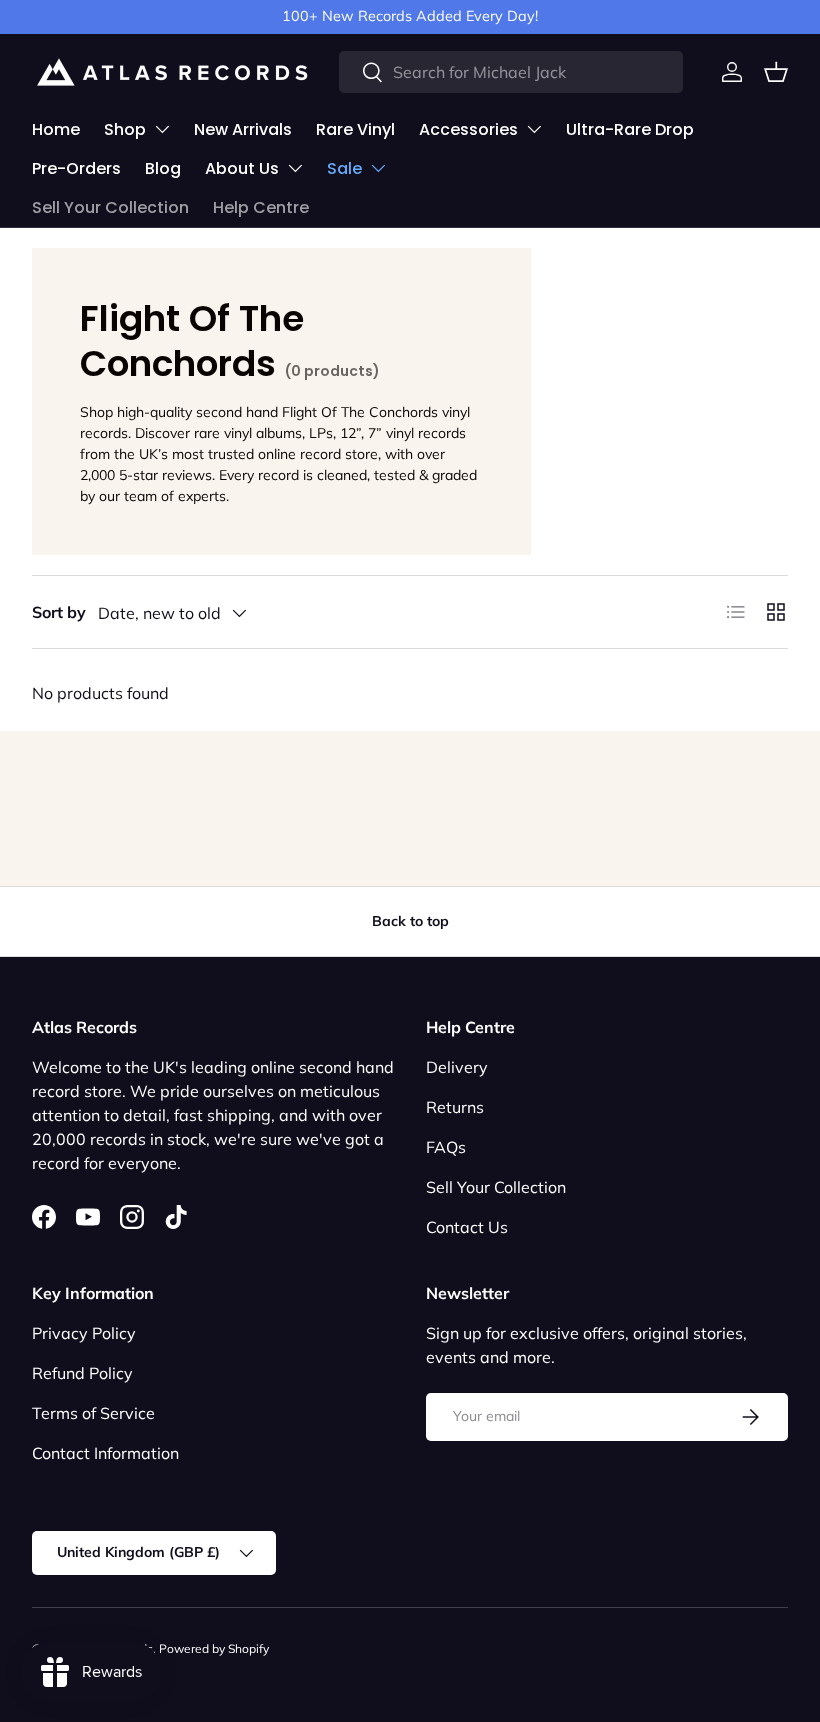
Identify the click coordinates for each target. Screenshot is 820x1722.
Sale (344, 168)
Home (56, 129)
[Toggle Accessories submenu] (534, 129)
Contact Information (105, 1453)
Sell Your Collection (110, 207)
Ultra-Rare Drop (630, 129)
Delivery (457, 1067)
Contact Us (467, 1227)
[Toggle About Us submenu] (295, 168)
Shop (125, 129)
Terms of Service (93, 1413)
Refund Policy (82, 1373)
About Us (242, 168)
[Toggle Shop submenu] (162, 129)
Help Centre (261, 207)
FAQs (446, 1147)
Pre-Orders (76, 168)
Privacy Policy (84, 1333)
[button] (776, 72)
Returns (455, 1107)
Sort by (59, 612)
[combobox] (511, 72)
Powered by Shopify (214, 1648)
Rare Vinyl (355, 129)
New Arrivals (243, 129)
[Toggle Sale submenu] (378, 168)
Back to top (410, 921)
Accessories (468, 129)
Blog (163, 168)
